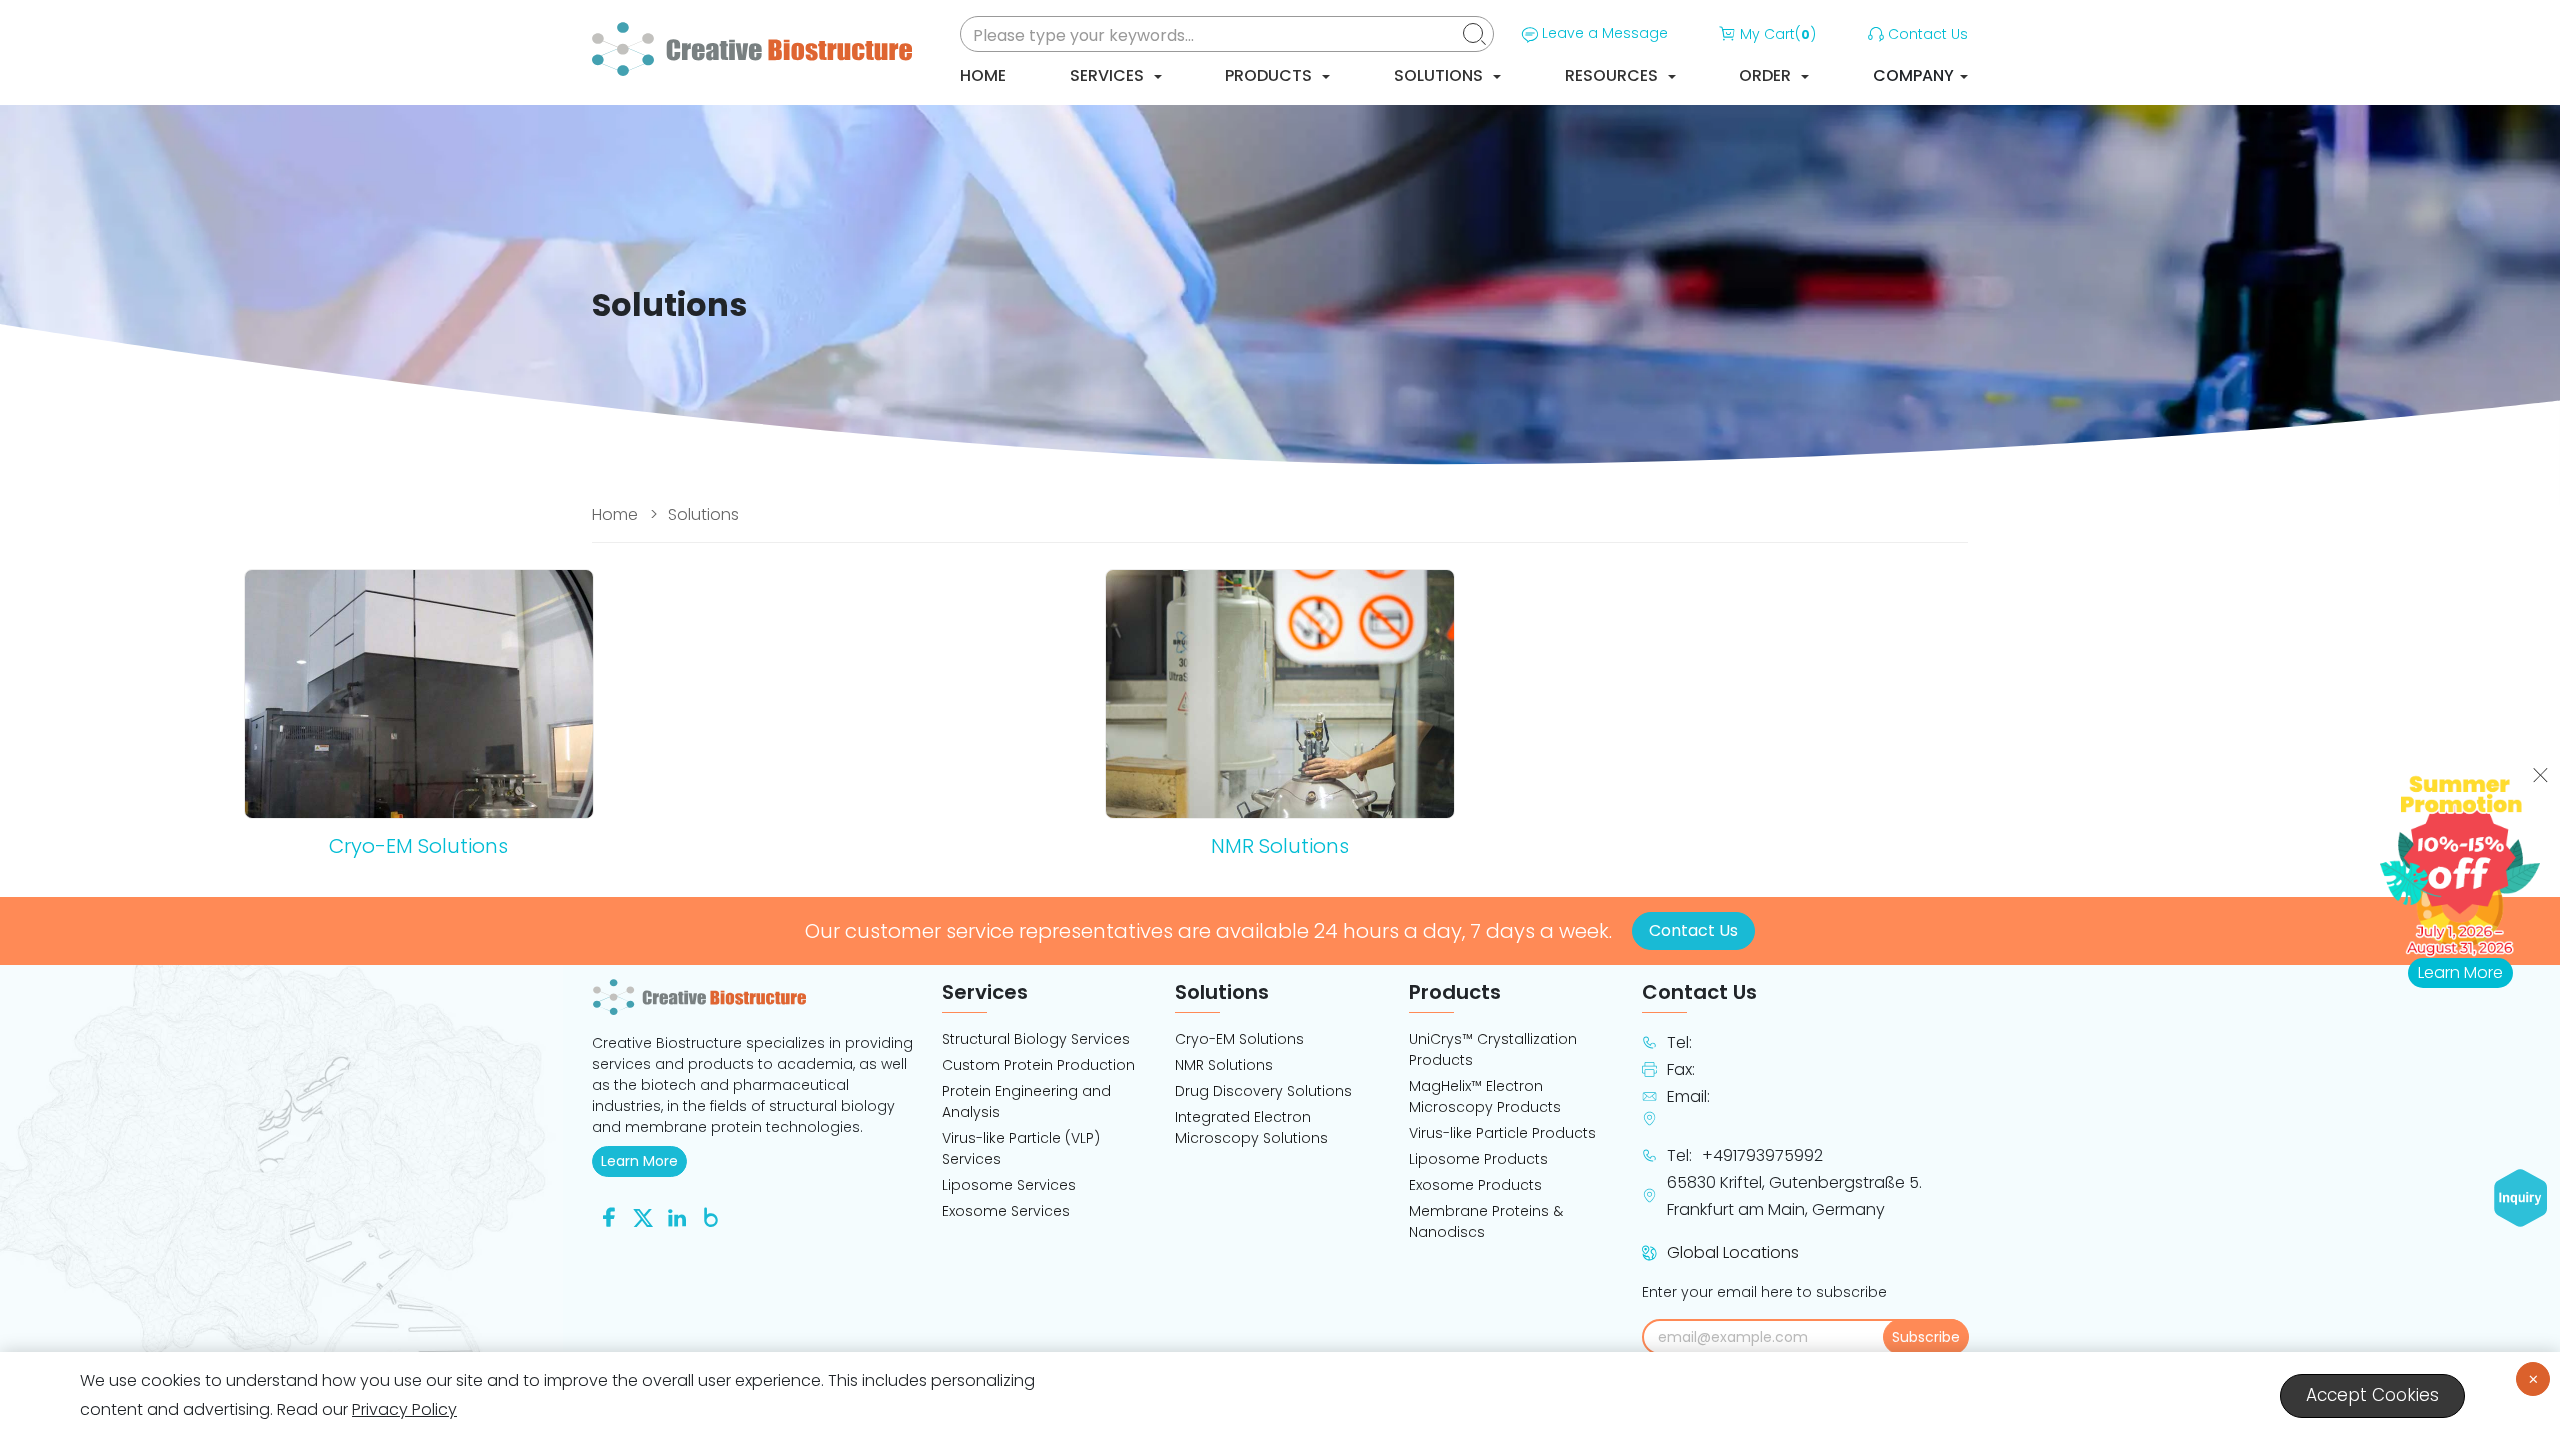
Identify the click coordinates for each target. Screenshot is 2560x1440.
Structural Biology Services (1036, 1039)
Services (1109, 75)
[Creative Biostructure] (755, 997)
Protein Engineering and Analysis (1026, 1101)
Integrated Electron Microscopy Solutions (1251, 1127)
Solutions (1440, 75)
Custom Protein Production (1038, 1065)
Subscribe (1926, 1337)
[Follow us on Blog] (711, 1217)
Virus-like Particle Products (1502, 1133)
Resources (1613, 75)
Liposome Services (1009, 1185)
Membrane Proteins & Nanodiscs (1486, 1221)
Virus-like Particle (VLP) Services (1021, 1148)
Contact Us (1928, 34)
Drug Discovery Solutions (1263, 1091)
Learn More (644, 1161)
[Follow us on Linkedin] (677, 1217)
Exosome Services (1006, 1211)
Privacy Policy (404, 1409)
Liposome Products (1478, 1159)
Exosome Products (1475, 1185)
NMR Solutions (1224, 1065)
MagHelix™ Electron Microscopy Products (1485, 1096)
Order (1767, 75)
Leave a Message (1605, 33)
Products (1270, 75)
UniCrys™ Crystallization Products (1493, 1049)
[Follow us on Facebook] (609, 1217)
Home (983, 75)
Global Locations (1733, 1252)
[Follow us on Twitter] (643, 1217)
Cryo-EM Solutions (1239, 1039)
